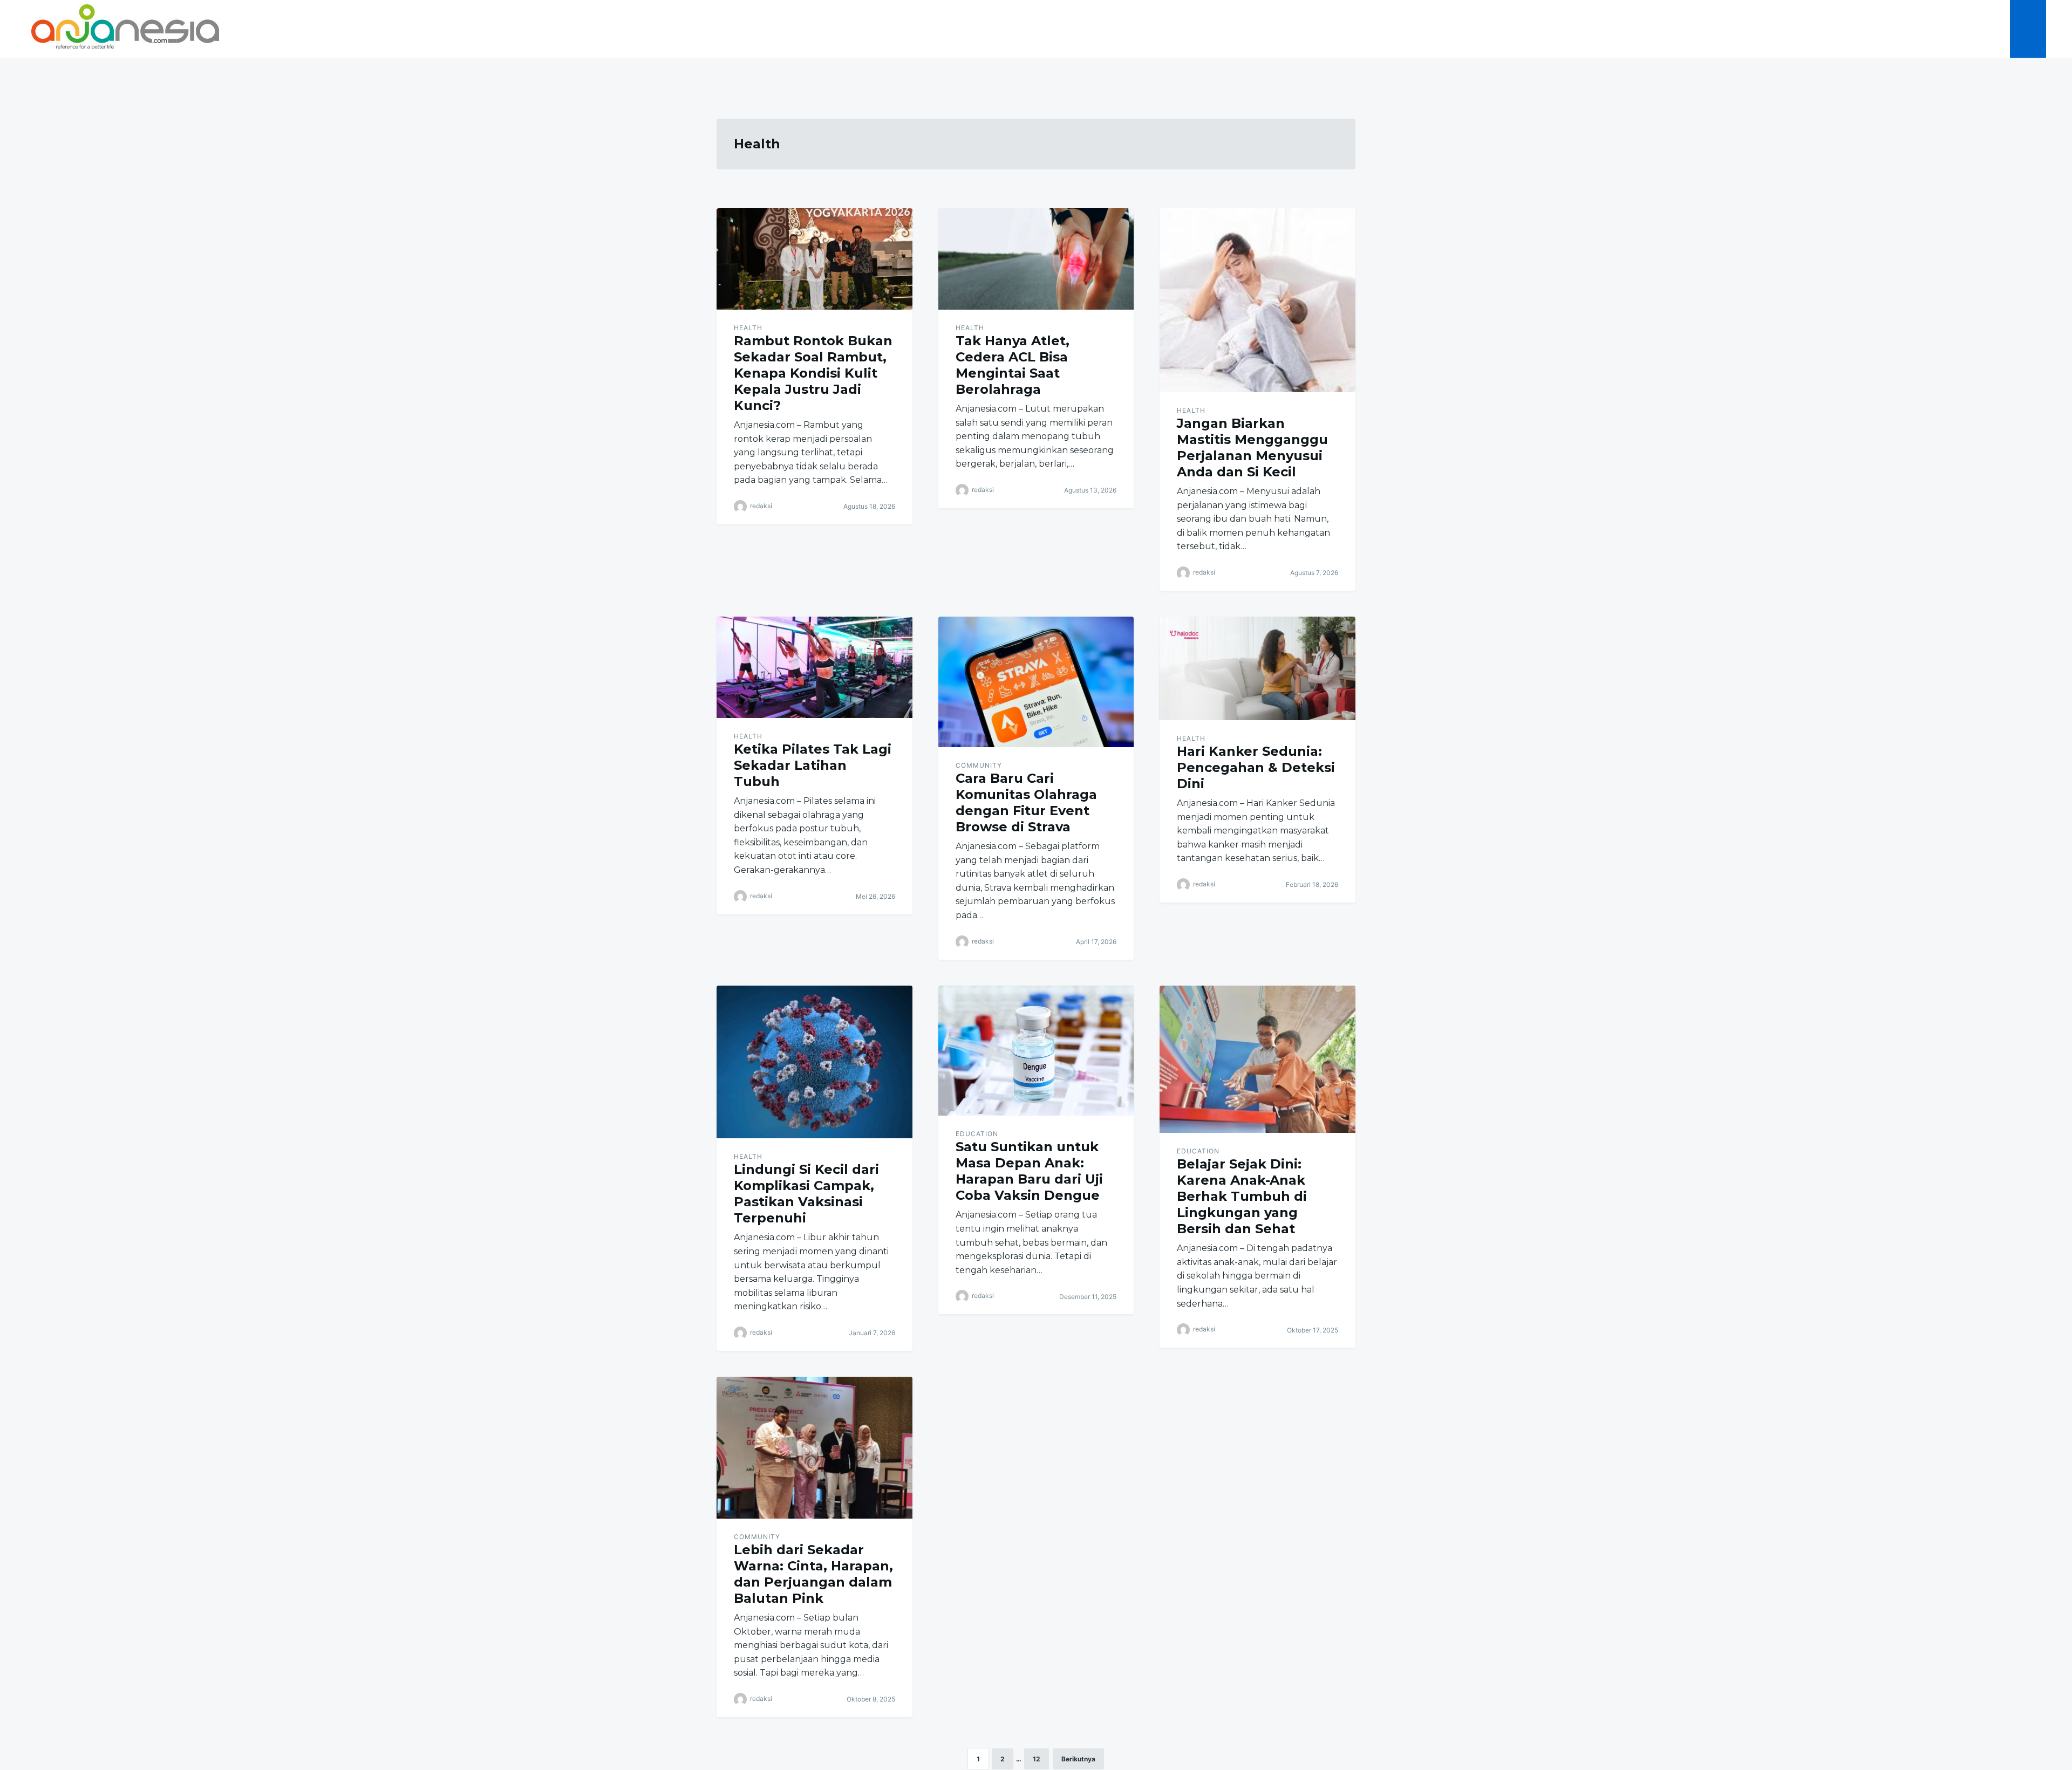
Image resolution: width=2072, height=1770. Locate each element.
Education (977, 1134)
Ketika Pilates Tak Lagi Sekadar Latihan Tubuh (813, 765)
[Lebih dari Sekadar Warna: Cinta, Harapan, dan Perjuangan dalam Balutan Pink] (815, 1448)
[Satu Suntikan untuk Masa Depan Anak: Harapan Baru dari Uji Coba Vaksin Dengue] (1036, 1051)
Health (748, 328)
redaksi (761, 506)
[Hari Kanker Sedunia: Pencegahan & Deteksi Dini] (1257, 668)
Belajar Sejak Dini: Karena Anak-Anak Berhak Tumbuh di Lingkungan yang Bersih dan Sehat (1242, 1196)
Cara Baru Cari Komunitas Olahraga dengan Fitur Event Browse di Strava (1026, 802)
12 (1037, 1759)
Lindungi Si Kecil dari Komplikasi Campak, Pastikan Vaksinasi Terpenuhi (806, 1194)
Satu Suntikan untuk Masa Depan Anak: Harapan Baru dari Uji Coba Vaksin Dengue (1029, 1171)
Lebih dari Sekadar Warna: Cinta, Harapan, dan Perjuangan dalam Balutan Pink (813, 1574)
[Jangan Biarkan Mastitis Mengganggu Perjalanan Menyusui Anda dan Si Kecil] (1257, 300)
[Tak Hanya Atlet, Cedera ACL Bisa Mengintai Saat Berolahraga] (1036, 259)
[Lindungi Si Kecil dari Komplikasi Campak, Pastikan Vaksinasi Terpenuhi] (815, 1062)
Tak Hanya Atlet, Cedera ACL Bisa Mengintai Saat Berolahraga (1013, 365)
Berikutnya (1078, 1759)
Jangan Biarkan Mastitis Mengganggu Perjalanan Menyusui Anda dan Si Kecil (1252, 447)
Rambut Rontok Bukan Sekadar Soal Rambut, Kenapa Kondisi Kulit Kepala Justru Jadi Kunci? (813, 373)
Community (979, 765)
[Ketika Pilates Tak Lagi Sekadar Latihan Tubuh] (815, 667)
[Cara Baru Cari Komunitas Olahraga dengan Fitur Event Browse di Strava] (1036, 682)
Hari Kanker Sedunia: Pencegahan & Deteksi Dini (1256, 767)
